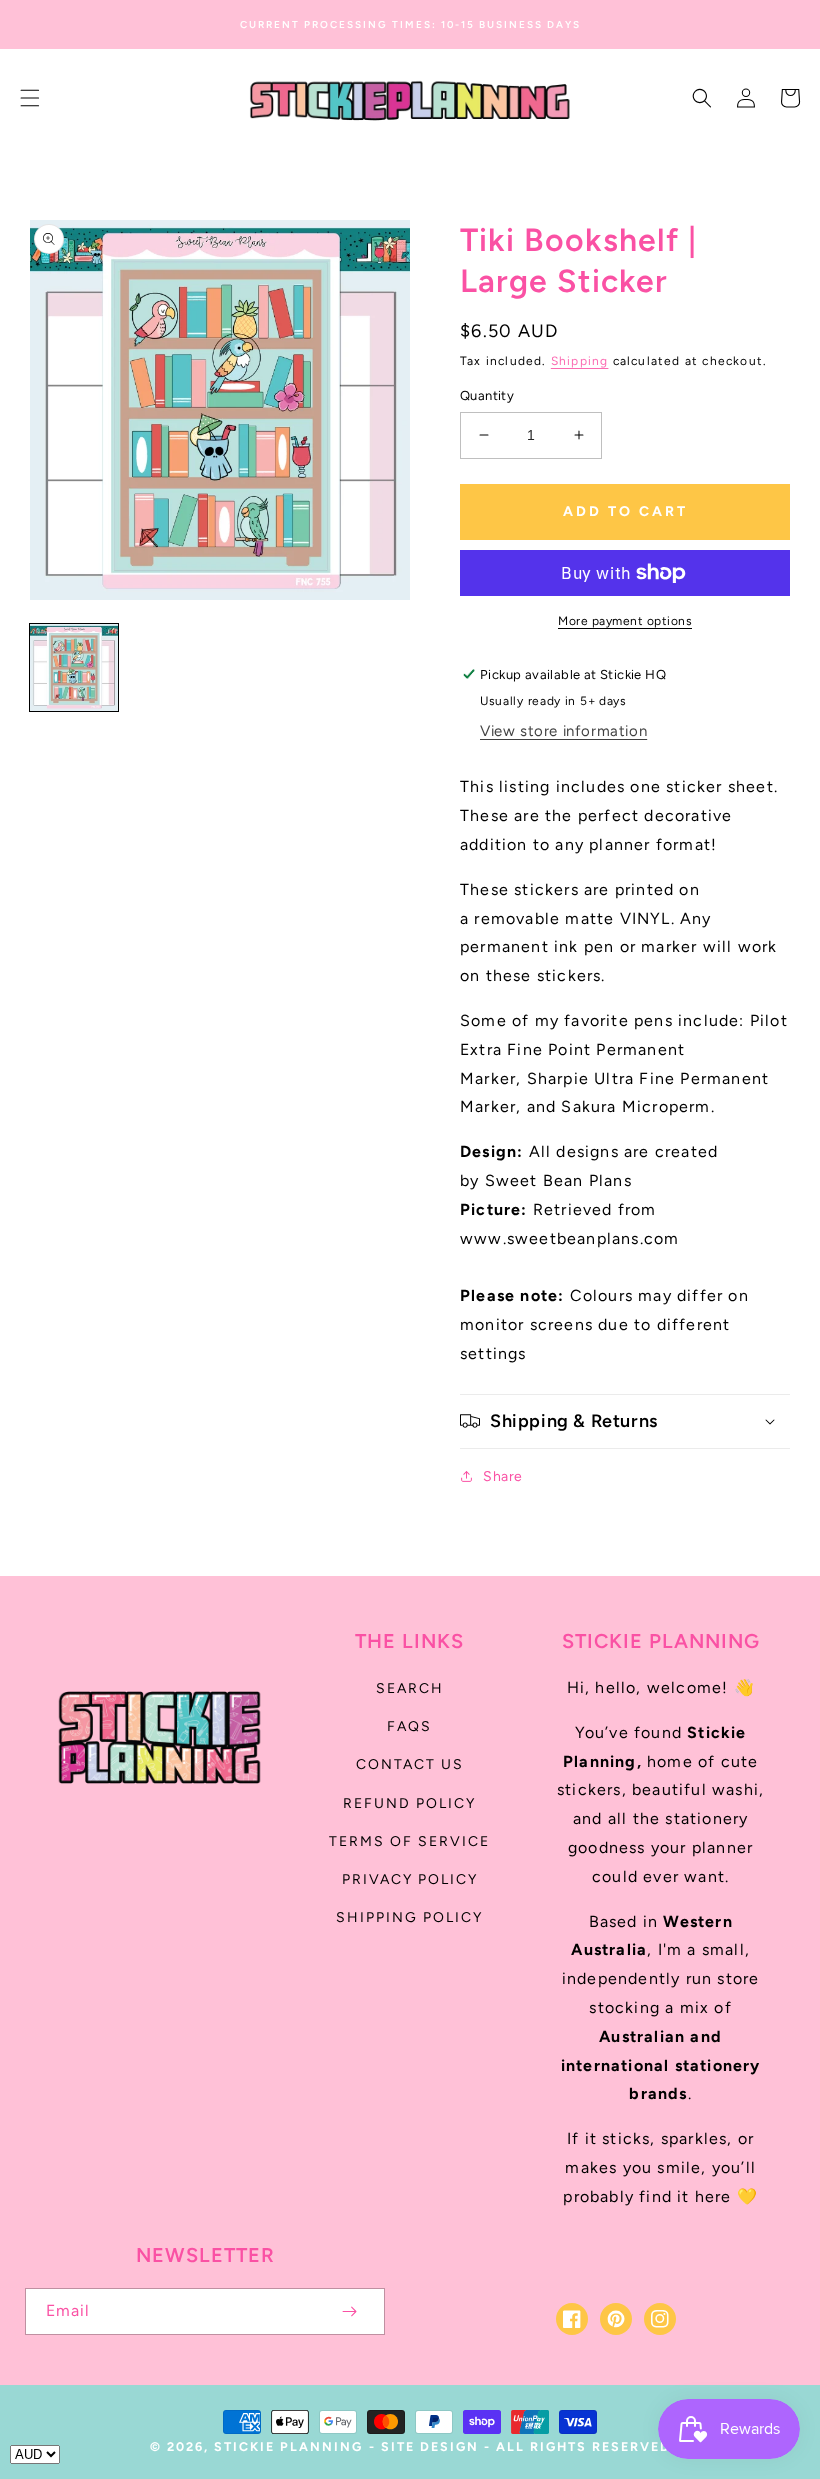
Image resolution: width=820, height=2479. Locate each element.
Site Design (430, 2446)
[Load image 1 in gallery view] (74, 668)
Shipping (580, 361)
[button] (30, 98)
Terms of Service (409, 1841)
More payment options (625, 621)
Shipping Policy (409, 1917)
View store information (563, 731)
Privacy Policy (410, 1879)
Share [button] (503, 1476)
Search (410, 1688)
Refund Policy (409, 1803)
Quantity (487, 395)
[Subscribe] (349, 2311)
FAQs (409, 1726)
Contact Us (410, 1764)
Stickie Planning (288, 2446)
